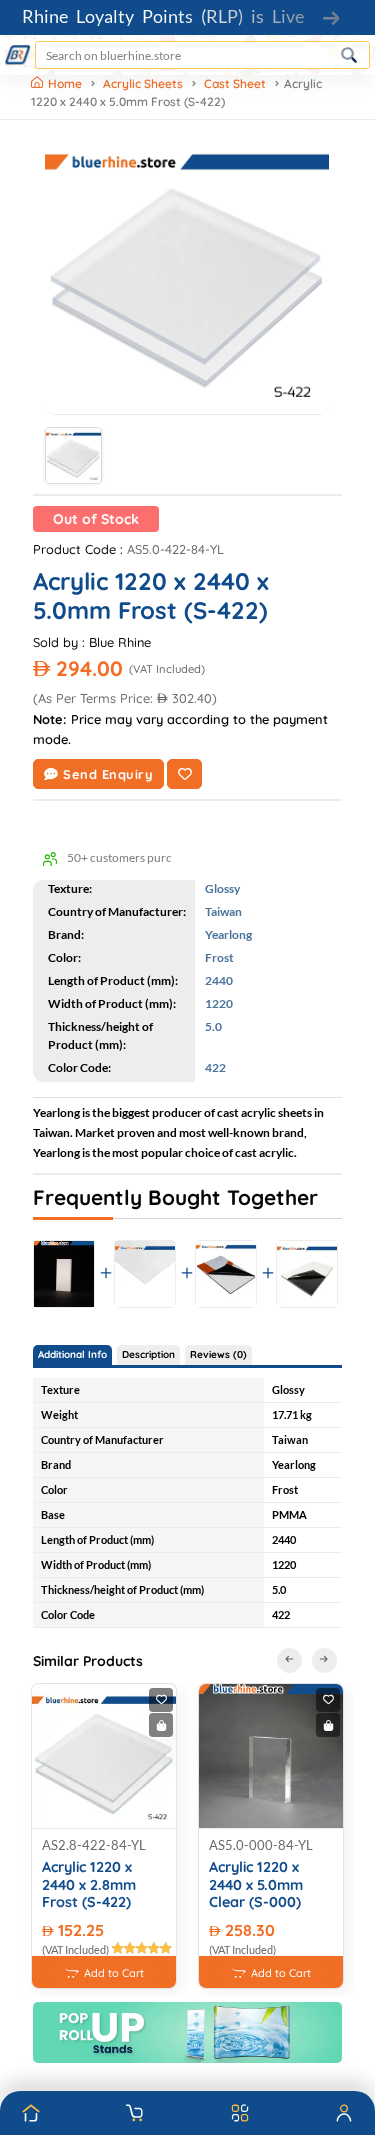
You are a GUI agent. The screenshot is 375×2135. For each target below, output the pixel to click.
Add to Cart (114, 1973)
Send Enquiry (108, 774)
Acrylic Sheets (143, 83)
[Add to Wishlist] (184, 774)
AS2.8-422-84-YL (94, 1845)
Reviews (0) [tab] (218, 1354)
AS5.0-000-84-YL (261, 1845)
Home (66, 83)
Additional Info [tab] (72, 1354)
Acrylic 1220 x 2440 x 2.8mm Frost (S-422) (89, 1885)
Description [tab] (148, 1354)
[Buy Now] (161, 1725)
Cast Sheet (235, 83)
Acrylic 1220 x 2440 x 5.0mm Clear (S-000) (256, 1885)
